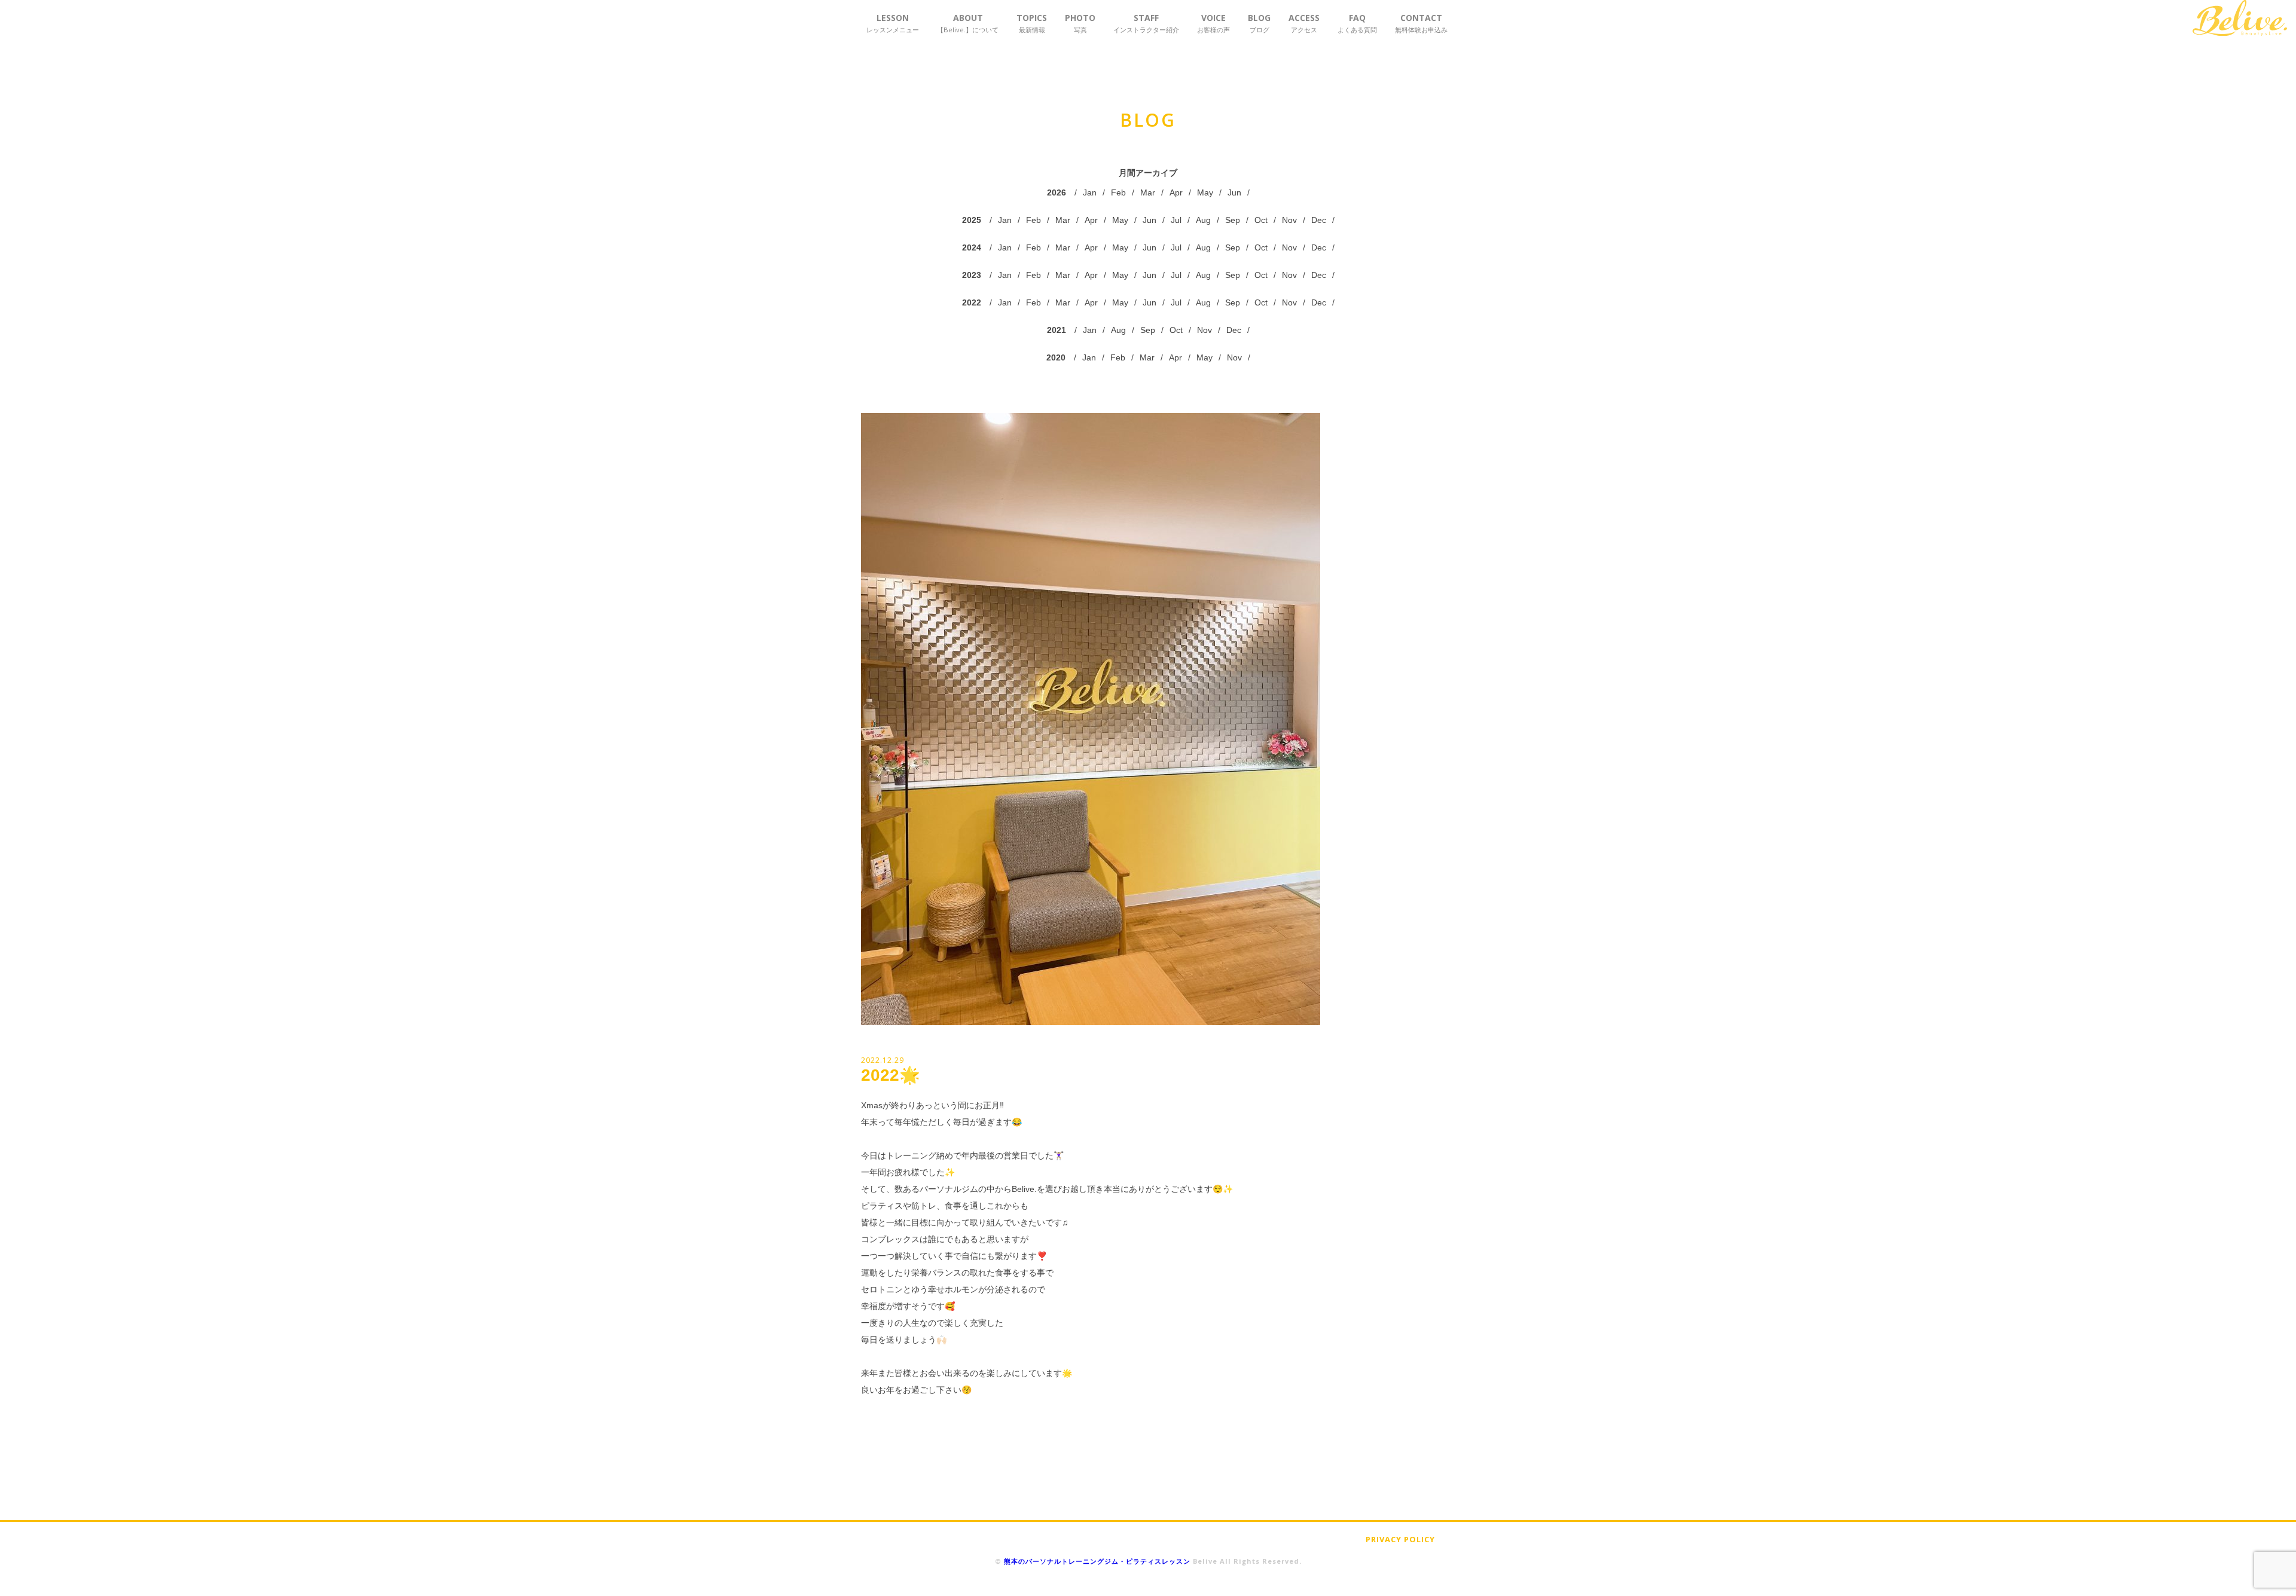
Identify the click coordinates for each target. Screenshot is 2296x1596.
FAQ (1357, 23)
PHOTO (1080, 23)
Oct (1261, 220)
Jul (1176, 220)
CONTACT (1421, 23)
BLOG (1259, 23)
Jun (1234, 192)
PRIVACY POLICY (1400, 1539)
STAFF (1146, 23)
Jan (1090, 192)
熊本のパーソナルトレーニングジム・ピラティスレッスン (1097, 1561)
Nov (1289, 220)
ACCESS (1304, 23)
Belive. (2240, 18)
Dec (1319, 220)
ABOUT (968, 23)
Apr (1176, 192)
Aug (1203, 220)
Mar (1148, 192)
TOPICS (1032, 23)
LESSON (893, 23)
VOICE (1213, 23)
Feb (1118, 192)
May (1205, 192)
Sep (1233, 220)
